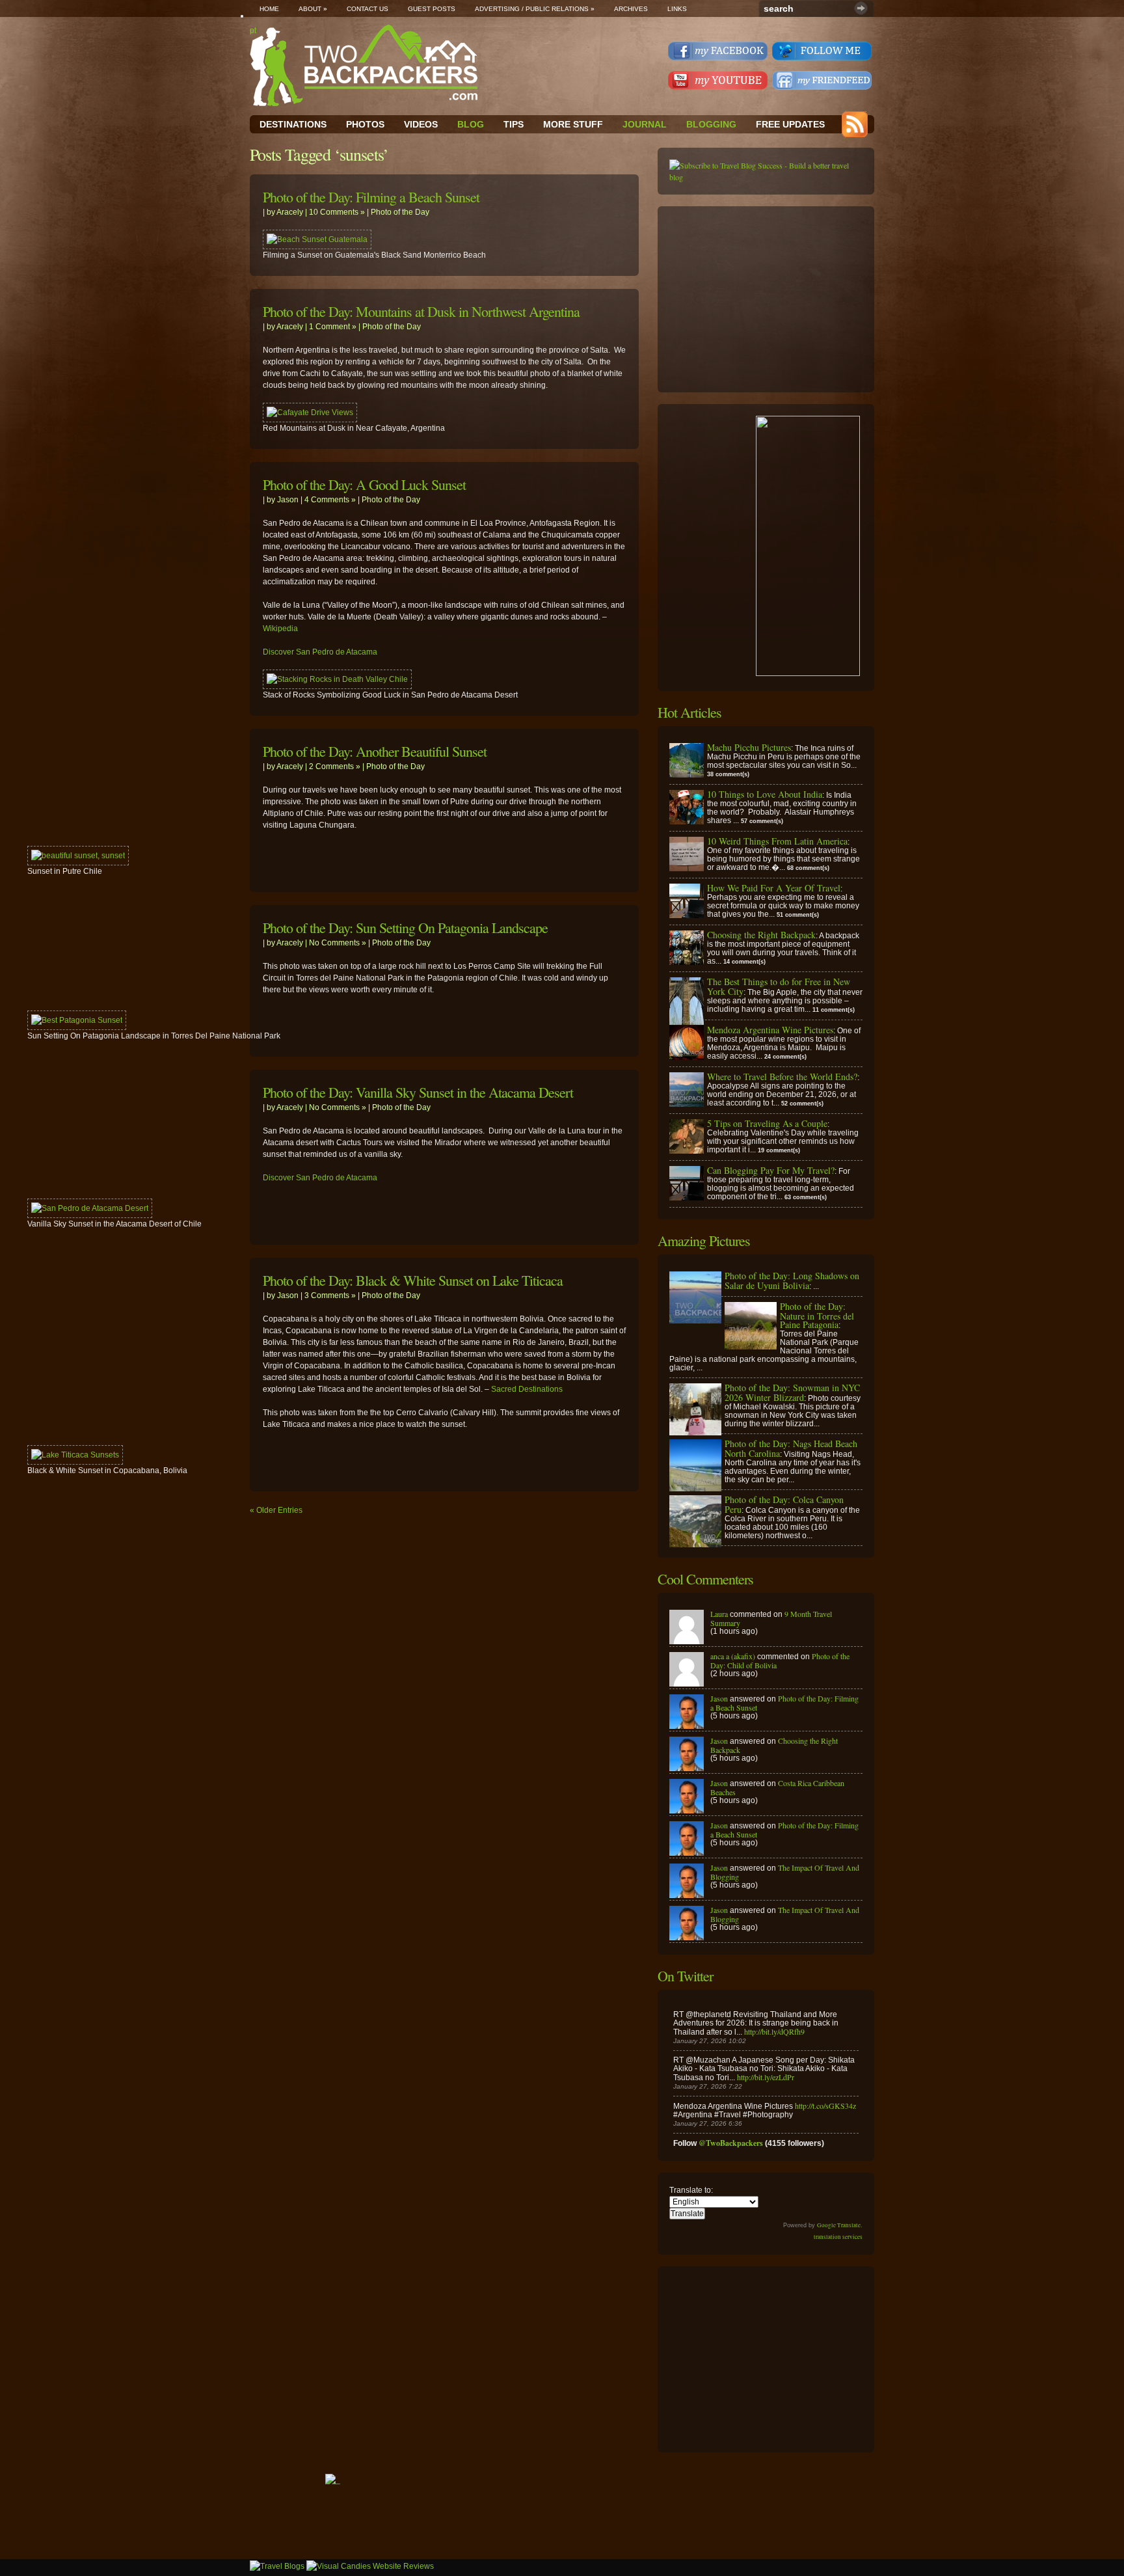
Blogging (711, 124)
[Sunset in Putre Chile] (78, 856)
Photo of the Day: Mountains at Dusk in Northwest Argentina (421, 311)
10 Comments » (337, 212)
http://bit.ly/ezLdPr (766, 2077)
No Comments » (338, 943)
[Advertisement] (767, 299)
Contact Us (368, 9)
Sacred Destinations (527, 1389)
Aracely (290, 212)
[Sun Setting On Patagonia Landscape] (77, 1020)
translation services (838, 2237)
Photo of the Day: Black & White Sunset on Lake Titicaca (413, 1280)
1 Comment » (333, 327)
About (313, 9)
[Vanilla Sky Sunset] (90, 1208)
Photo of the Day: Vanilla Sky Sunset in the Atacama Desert (418, 1092)
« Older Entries (276, 1510)
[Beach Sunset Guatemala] (317, 239)
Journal (645, 124)
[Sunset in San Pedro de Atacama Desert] (337, 679)
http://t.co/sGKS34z (825, 2106)
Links (677, 9)
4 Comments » (330, 500)
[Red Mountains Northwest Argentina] (310, 413)
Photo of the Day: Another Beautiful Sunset (375, 751)
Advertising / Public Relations (535, 9)
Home (269, 9)
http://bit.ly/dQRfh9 (774, 2031)
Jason (288, 500)
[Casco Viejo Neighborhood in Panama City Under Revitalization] (75, 1455)
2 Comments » (335, 766)
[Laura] (687, 1641)
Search (861, 8)
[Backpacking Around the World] (364, 65)
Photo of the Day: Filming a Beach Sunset (371, 197)
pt (253, 31)
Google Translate (839, 2225)
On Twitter (685, 1976)
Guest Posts (432, 9)
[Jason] (687, 1726)
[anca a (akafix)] (687, 1683)
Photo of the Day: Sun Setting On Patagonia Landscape (405, 928)
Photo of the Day (400, 212)
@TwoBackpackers (731, 2143)
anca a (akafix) (733, 1656)
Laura (719, 1614)
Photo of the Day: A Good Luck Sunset (364, 484)
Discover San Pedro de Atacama (320, 652)
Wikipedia (280, 629)
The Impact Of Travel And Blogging (785, 1872)
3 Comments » (330, 1295)
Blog (471, 124)
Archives (631, 9)
